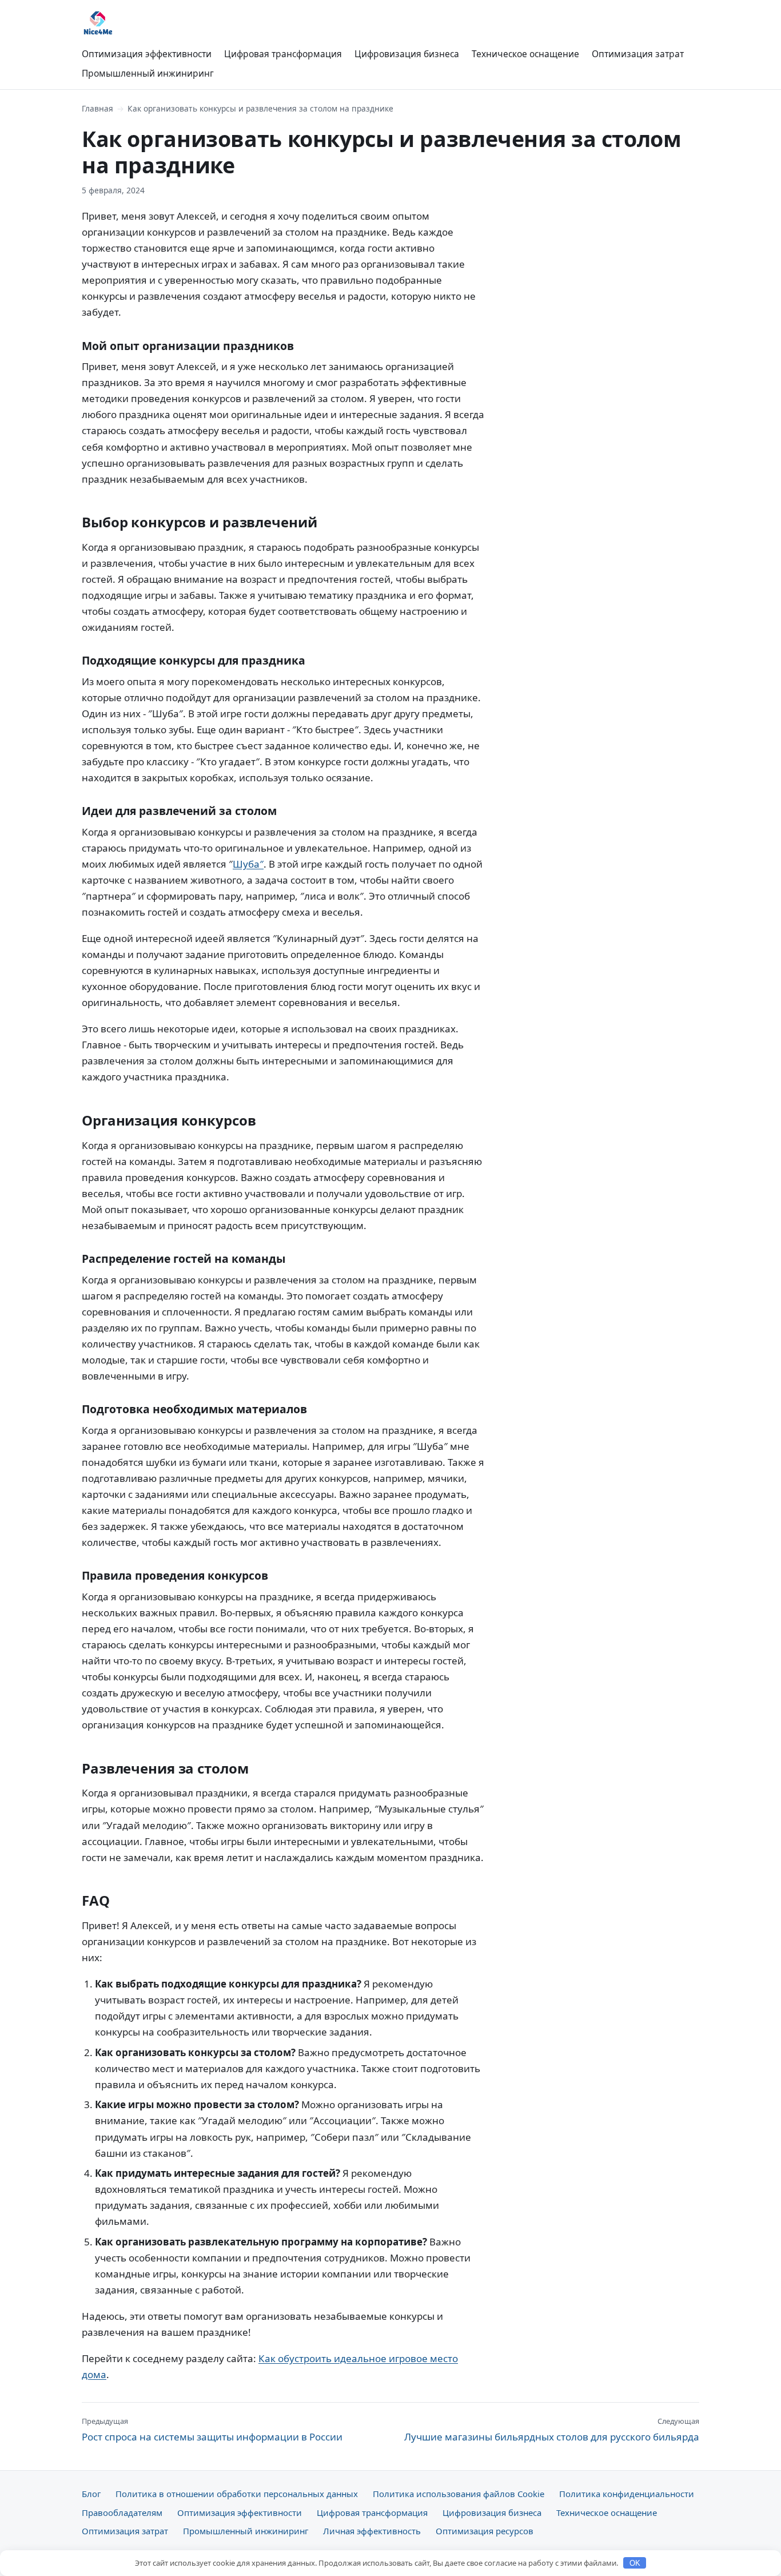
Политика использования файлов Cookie (459, 2494)
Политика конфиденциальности (627, 2494)
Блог (91, 2494)
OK (635, 2563)
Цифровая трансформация (283, 54)
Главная (97, 108)
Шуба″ (248, 864)
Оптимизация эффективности (147, 54)
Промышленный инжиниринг (148, 73)
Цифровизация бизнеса (407, 54)
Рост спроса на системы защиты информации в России (212, 2430)
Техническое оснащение (525, 54)
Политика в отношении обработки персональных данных (237, 2494)
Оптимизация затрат (638, 54)
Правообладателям (122, 2513)
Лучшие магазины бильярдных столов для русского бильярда (552, 2430)
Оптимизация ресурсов (485, 2531)
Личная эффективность (372, 2531)
